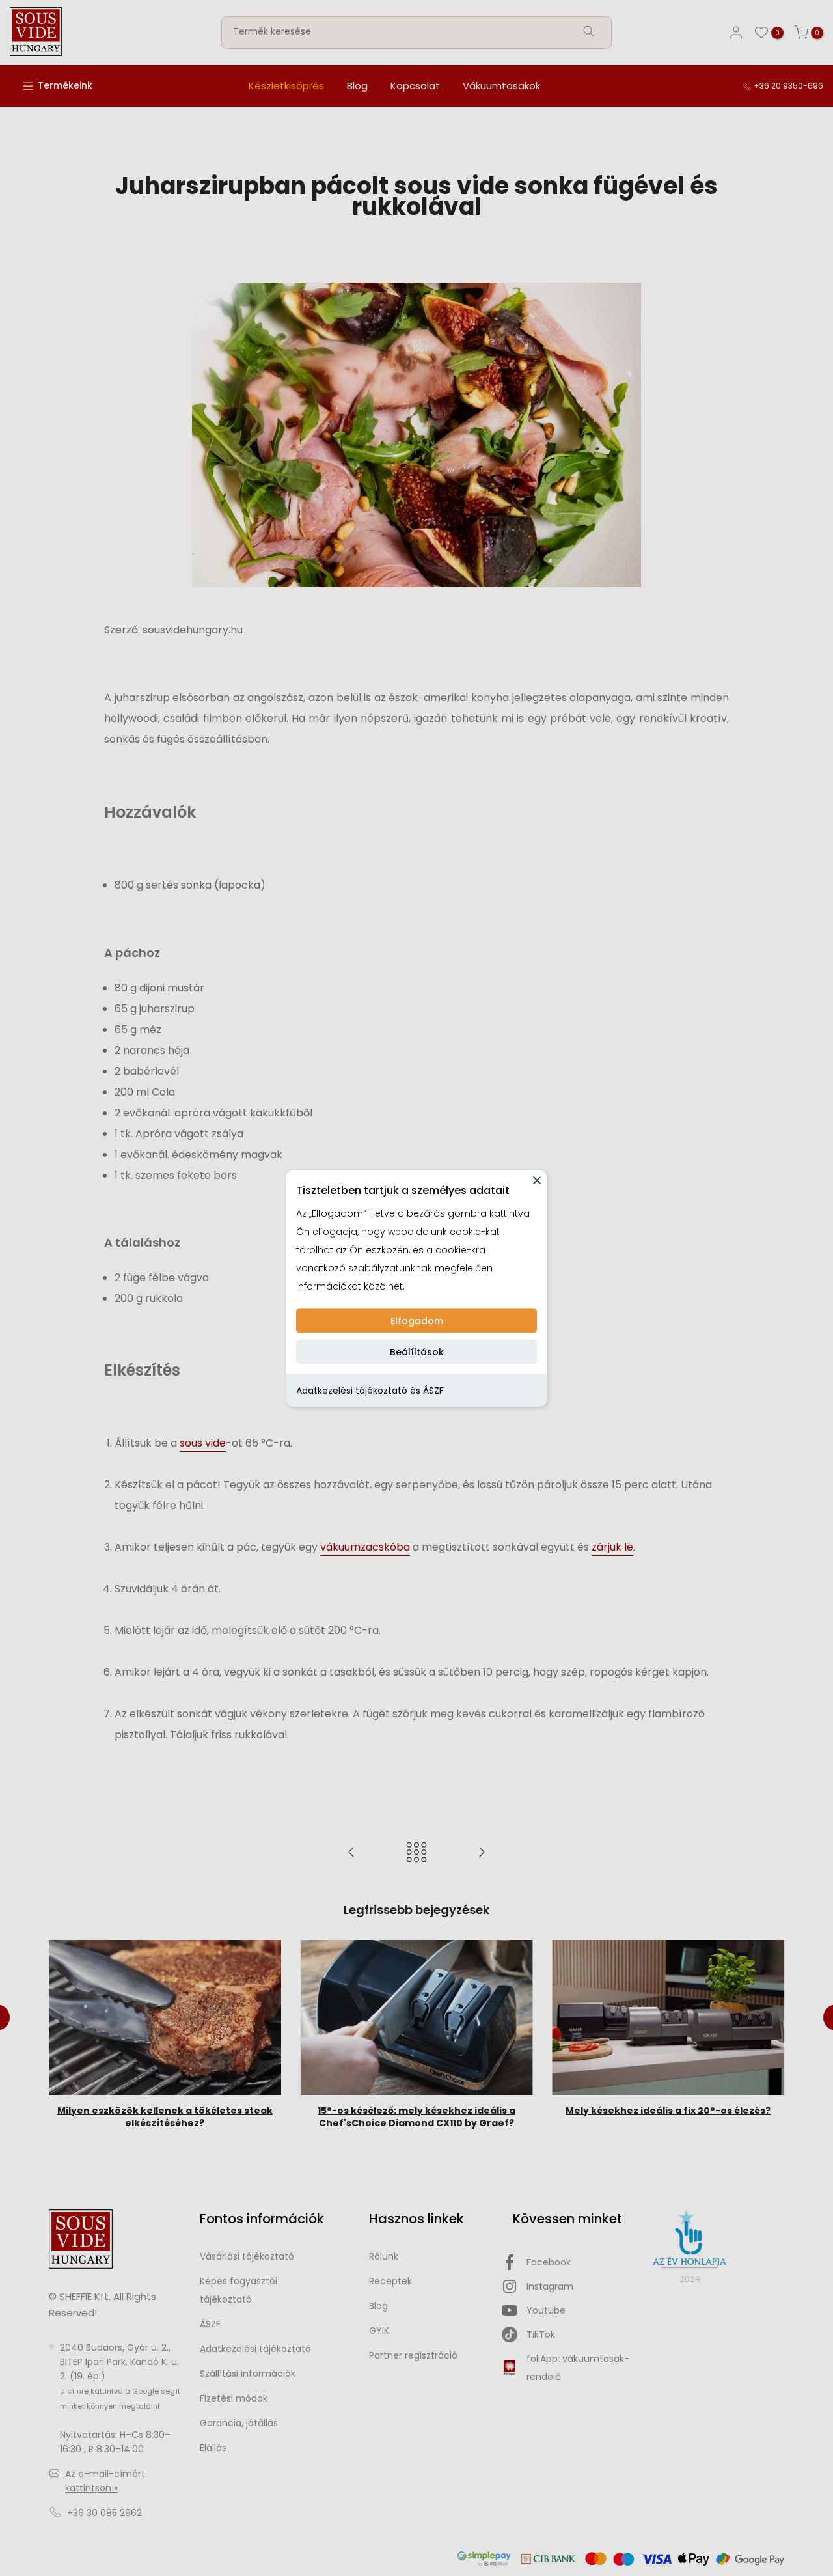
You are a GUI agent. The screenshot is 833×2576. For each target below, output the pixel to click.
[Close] (537, 1180)
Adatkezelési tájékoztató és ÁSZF (370, 1390)
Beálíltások (417, 1351)
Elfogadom (417, 1320)
